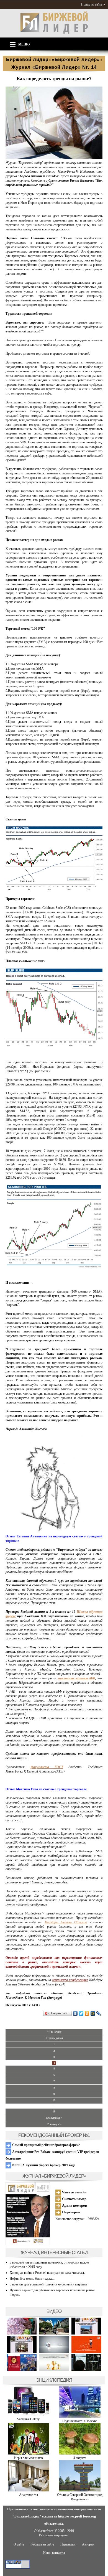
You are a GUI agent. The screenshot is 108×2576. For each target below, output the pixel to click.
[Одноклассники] (87, 2013)
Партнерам (71, 2212)
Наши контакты (54, 2553)
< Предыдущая (54, 2038)
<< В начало (54, 2032)
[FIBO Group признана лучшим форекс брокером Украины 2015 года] (54, 2370)
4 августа (80, 2458)
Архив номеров (74, 2205)
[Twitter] (81, 2013)
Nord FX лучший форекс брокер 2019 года (43, 2165)
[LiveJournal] (99, 2013)
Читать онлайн (74, 2192)
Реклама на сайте (42, 2544)
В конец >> (54, 2124)
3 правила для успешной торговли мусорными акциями (48, 2284)
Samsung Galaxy (28, 2419)
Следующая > (54, 2118)
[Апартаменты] (29, 2490)
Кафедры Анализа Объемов (66, 1922)
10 (54, 2100)
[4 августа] (80, 2453)
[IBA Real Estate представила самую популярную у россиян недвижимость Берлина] (22, 2352)
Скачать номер (74, 2199)
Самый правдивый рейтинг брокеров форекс (46, 2145)
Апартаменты (29, 2495)
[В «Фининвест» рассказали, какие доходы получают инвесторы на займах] (86, 2352)
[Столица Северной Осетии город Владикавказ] (80, 2490)
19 (54, 2111)
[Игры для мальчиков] (29, 2453)
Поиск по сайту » (93, 4)
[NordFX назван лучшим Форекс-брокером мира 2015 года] (86, 2370)
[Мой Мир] (93, 2013)
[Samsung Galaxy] (29, 2415)
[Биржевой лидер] (54, 33)
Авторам (88, 2544)
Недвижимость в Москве (80, 2421)
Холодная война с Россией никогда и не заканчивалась (47, 2273)
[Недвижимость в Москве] (80, 2417)
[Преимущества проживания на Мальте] (22, 2334)
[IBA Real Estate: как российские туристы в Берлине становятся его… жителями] (54, 2334)
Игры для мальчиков (29, 2458)
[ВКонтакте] (75, 2013)
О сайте (19, 2544)
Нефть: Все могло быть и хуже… (33, 2279)
